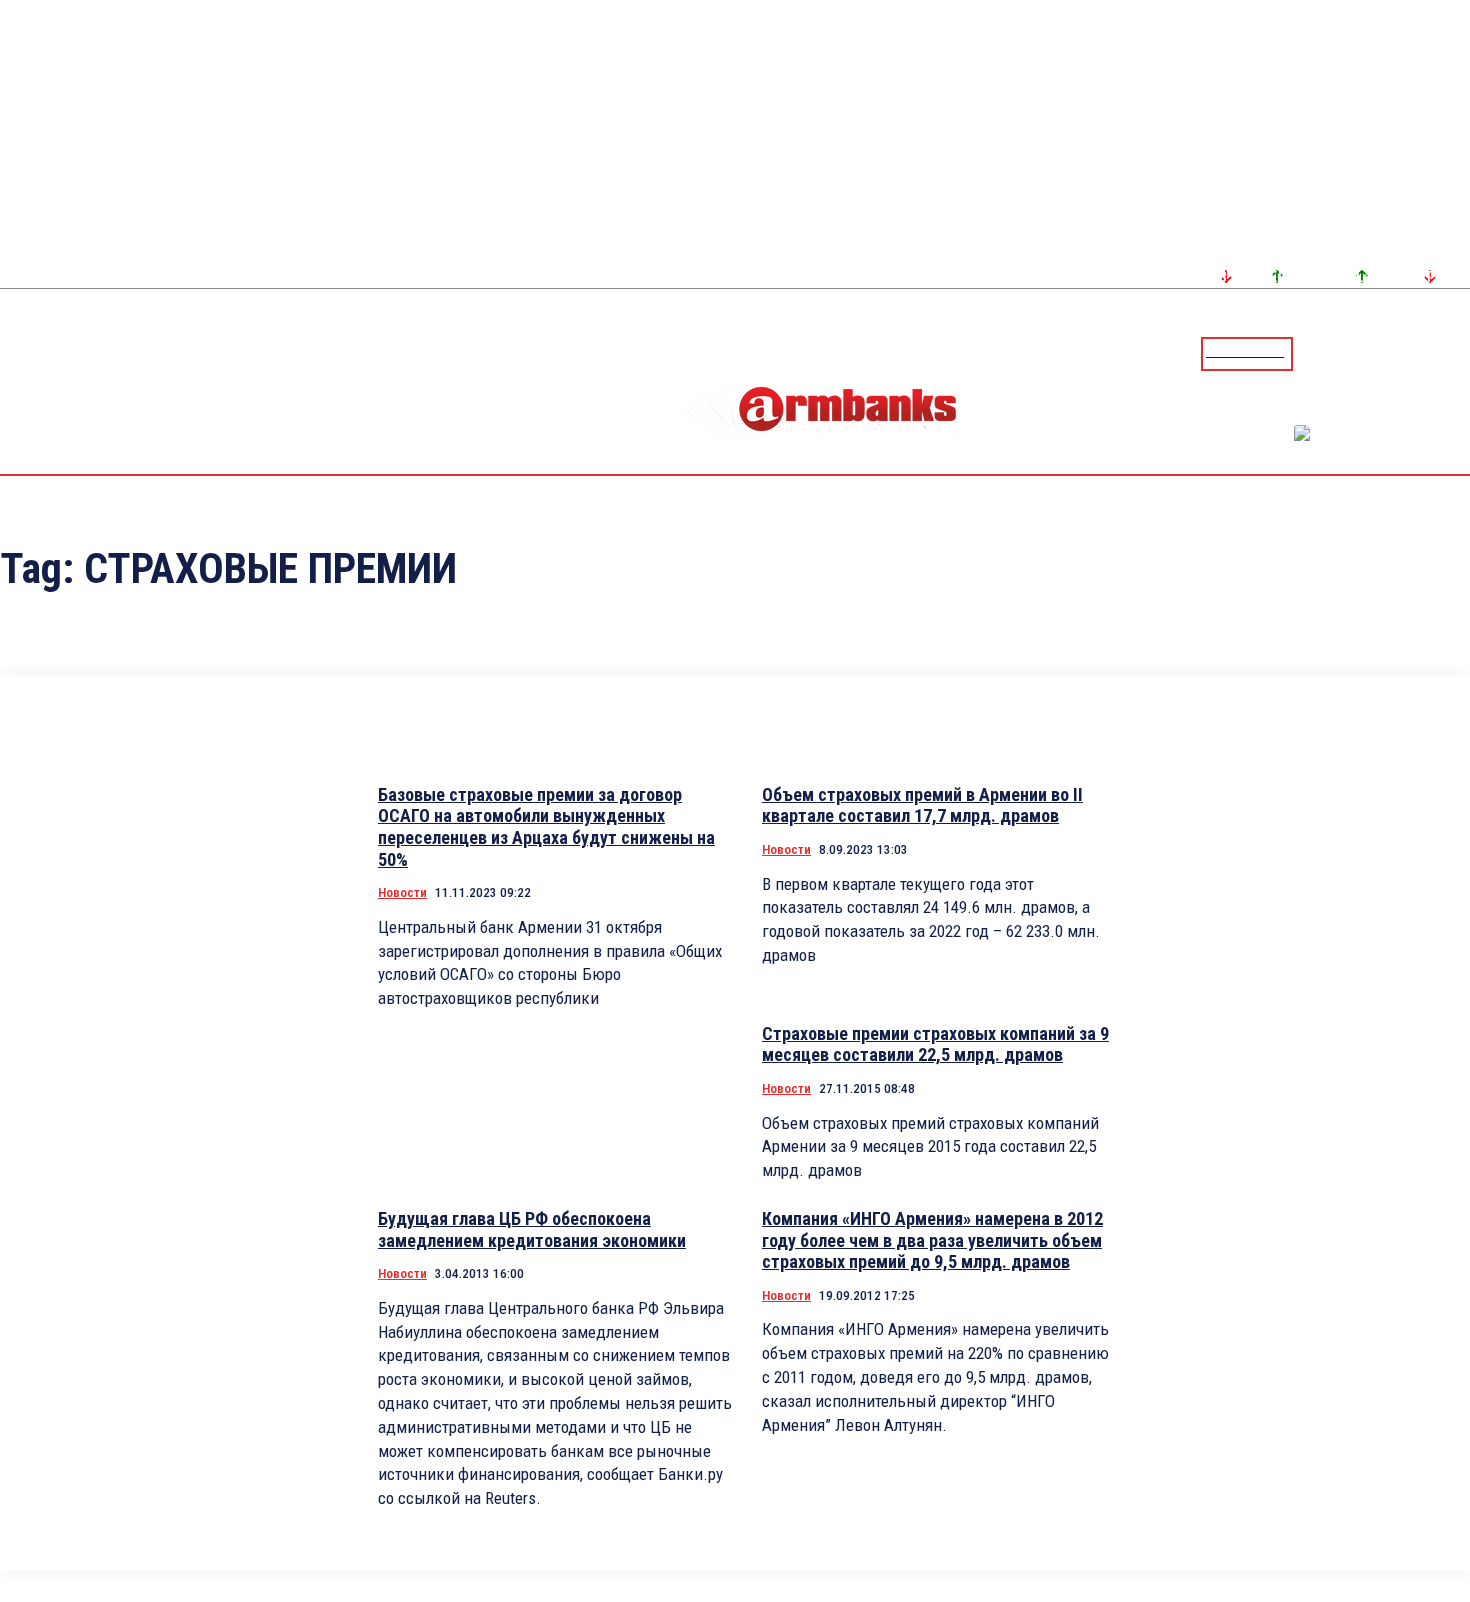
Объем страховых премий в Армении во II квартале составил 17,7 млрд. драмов (922, 805)
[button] (1313, 352)
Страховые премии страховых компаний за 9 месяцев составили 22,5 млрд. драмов (935, 1044)
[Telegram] (1409, 353)
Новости (402, 892)
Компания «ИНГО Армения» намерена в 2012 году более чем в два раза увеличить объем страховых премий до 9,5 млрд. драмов (932, 1240)
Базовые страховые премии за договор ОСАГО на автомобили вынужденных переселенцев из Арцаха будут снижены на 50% (546, 827)
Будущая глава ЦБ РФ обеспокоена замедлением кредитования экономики (532, 1229)
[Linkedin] (1457, 353)
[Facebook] (1385, 353)
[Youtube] (1433, 353)
